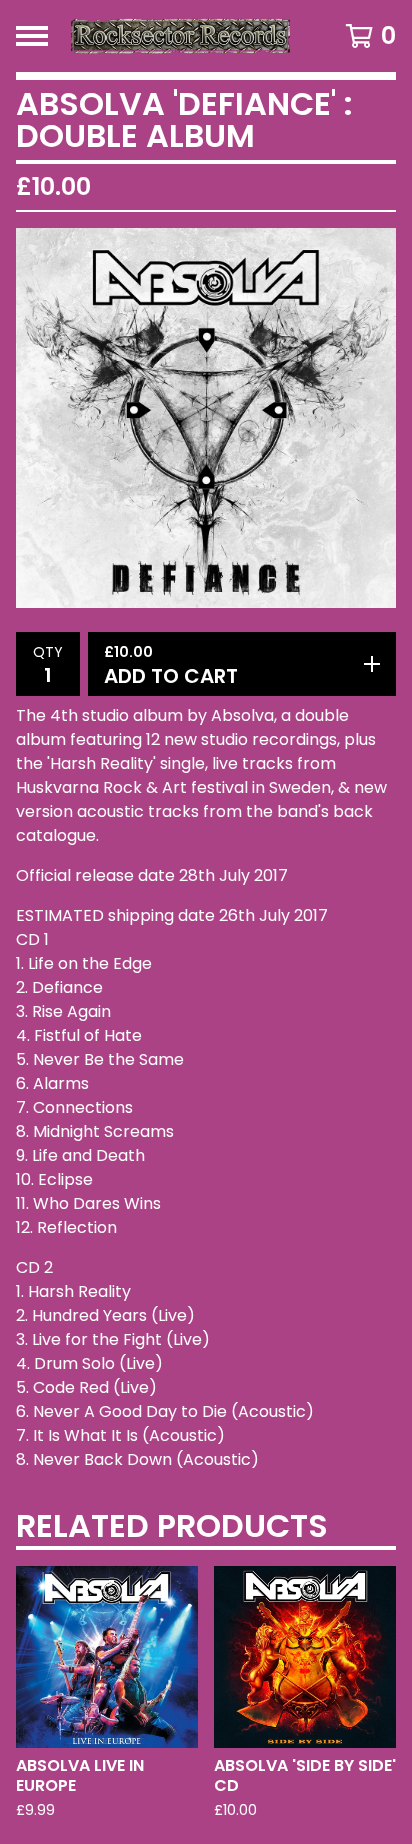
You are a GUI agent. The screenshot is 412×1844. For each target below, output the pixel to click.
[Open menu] (32, 36)
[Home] (180, 36)
